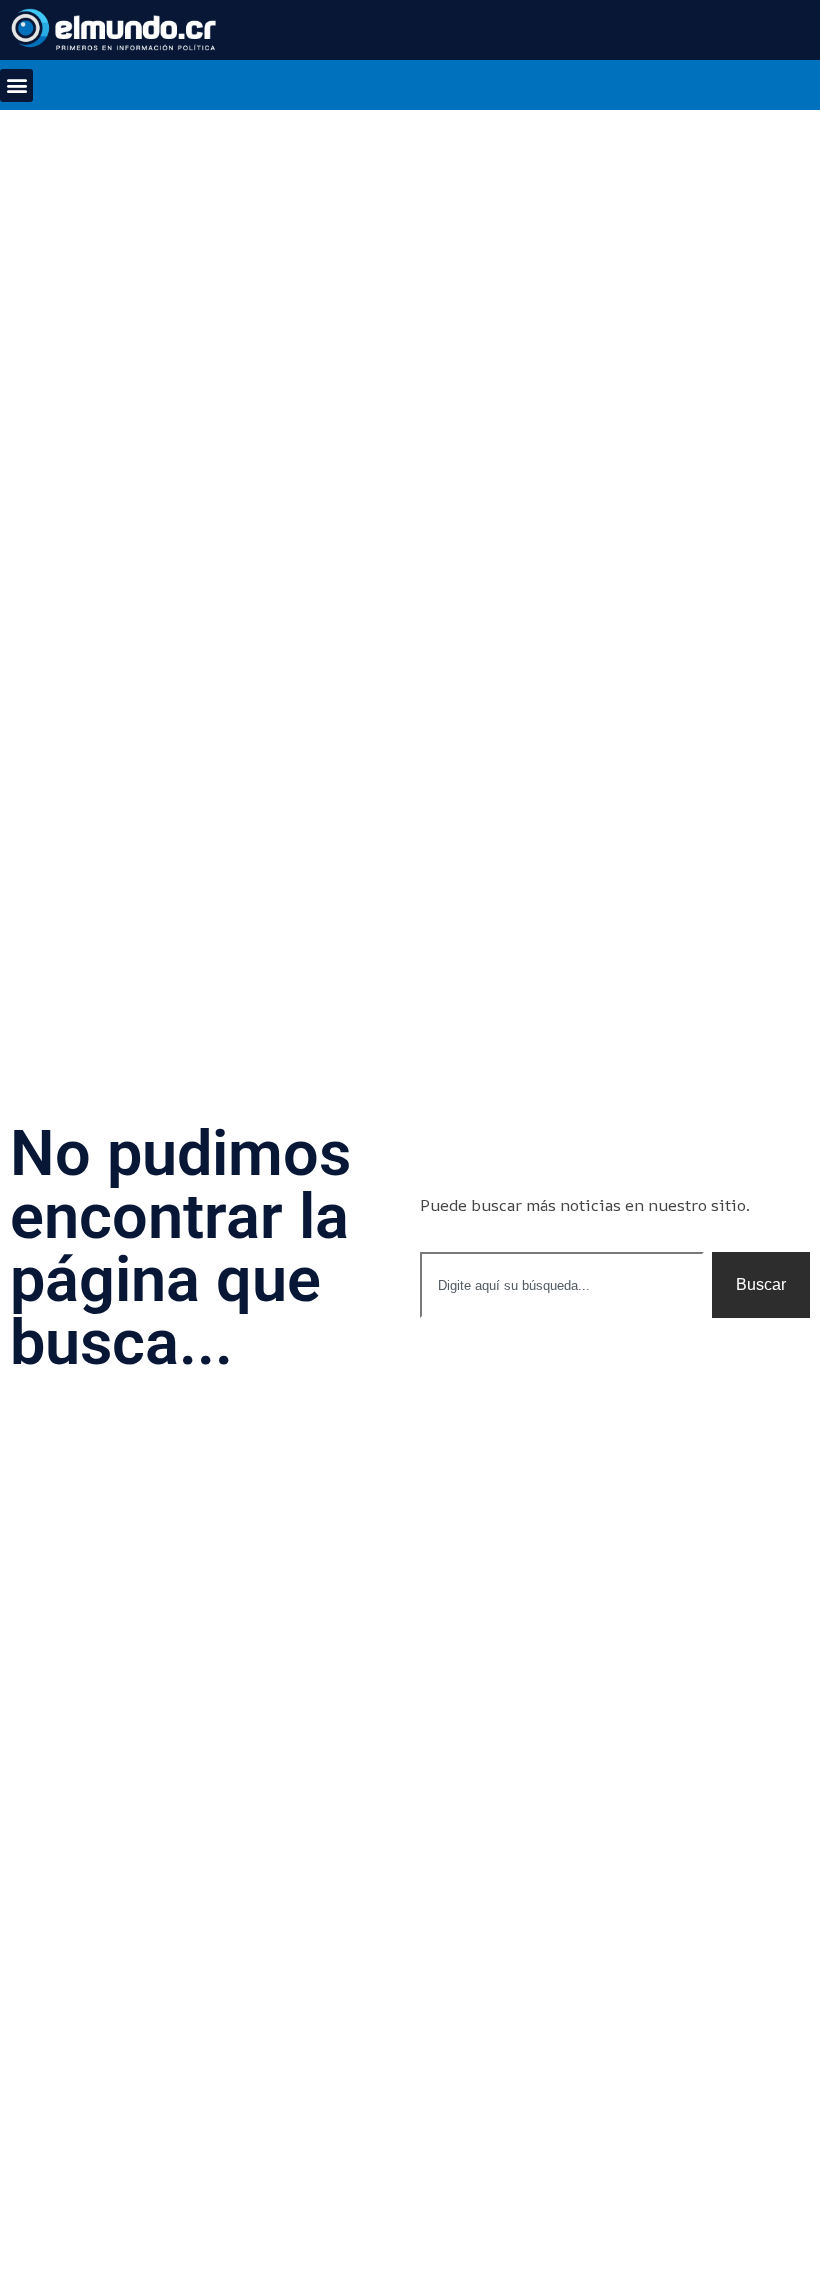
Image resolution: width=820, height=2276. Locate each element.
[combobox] (562, 1285)
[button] (16, 85)
